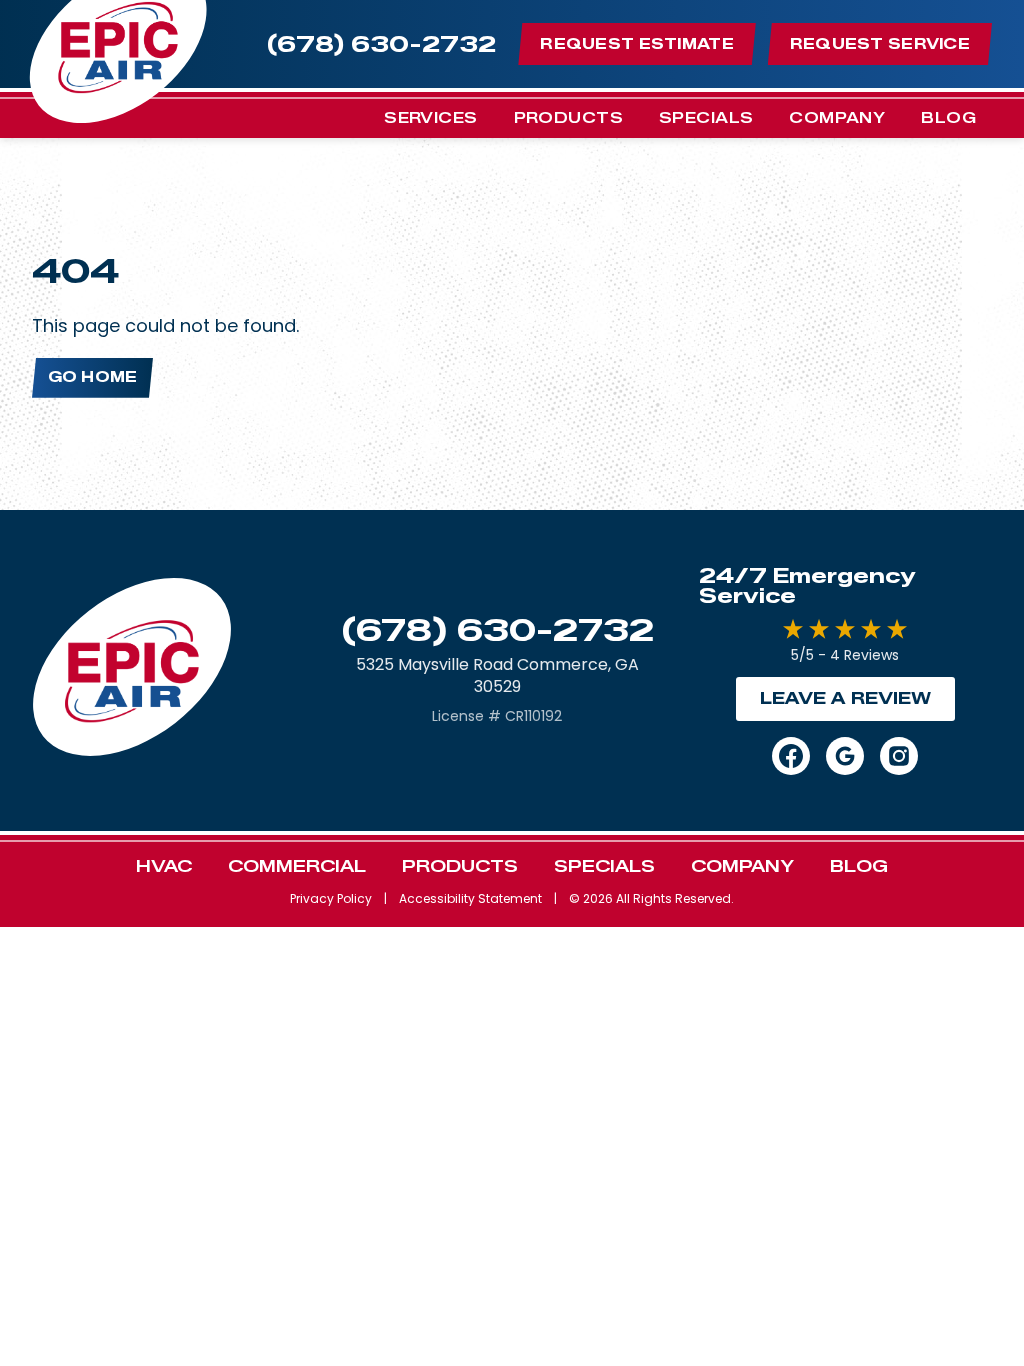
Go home (92, 377)
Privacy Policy (331, 899)
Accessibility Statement (470, 899)
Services (430, 118)
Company (837, 118)
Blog (948, 118)
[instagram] (899, 756)
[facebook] (791, 756)
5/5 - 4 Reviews (845, 655)
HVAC (164, 866)
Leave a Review (845, 698)
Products (568, 118)
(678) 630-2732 (497, 630)
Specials (706, 118)
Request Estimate (636, 44)
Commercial (297, 866)
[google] (845, 756)
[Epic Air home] (132, 670)
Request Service (880, 44)
